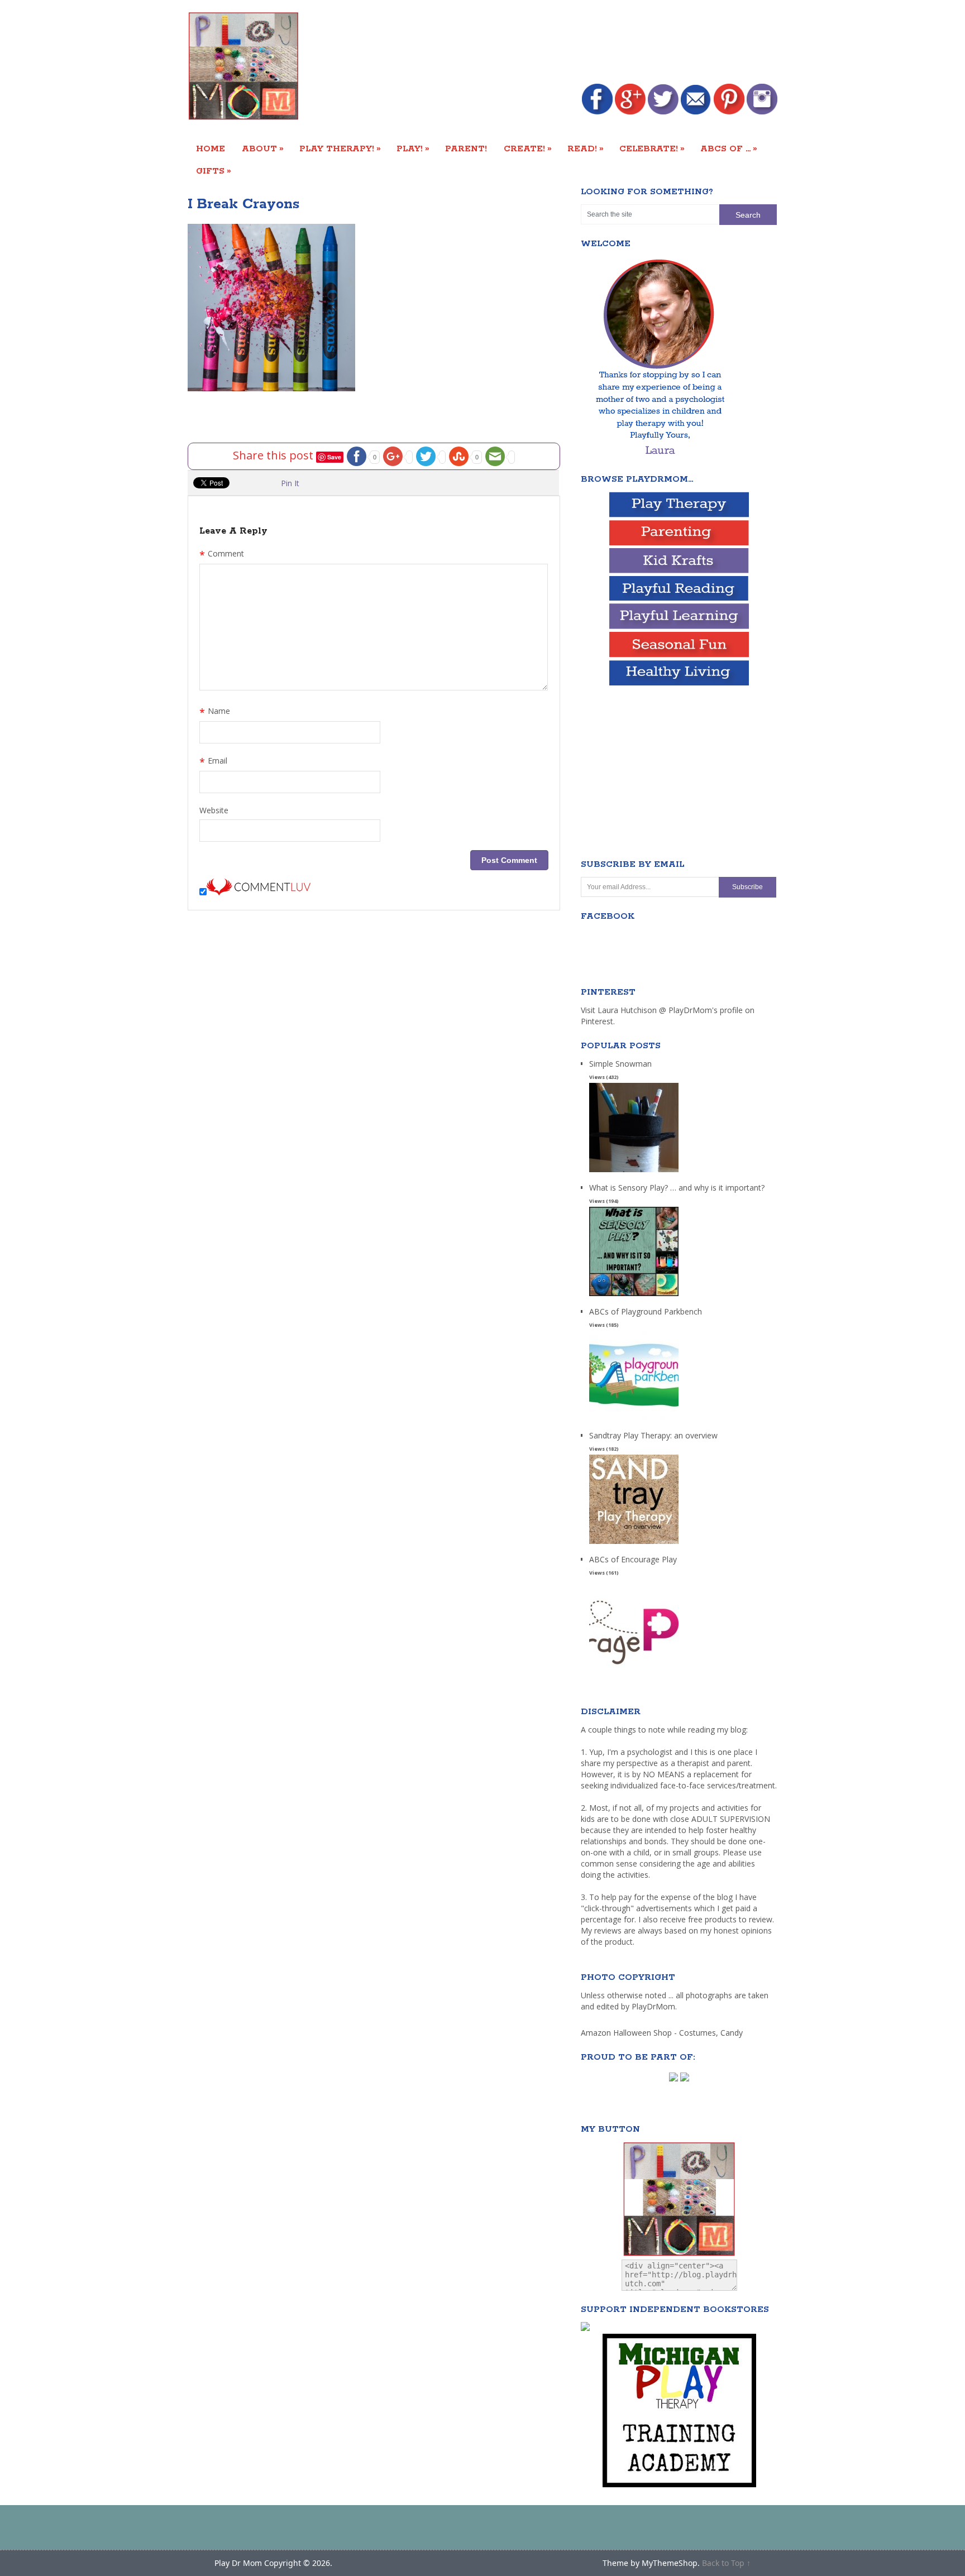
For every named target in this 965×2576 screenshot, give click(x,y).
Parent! (466, 149)
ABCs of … (729, 148)
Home (211, 149)
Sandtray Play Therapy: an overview (653, 1435)
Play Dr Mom (238, 2563)
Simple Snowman (620, 1064)
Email (213, 762)
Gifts (214, 171)
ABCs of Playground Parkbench (646, 1311)
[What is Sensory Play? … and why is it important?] (634, 1296)
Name (215, 712)
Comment (222, 555)
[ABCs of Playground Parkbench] (634, 1420)
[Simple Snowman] (634, 1172)
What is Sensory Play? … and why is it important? (677, 1188)
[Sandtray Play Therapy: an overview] (634, 1544)
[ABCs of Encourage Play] (634, 1668)
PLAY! (413, 148)
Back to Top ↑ (726, 2563)
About (263, 148)
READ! (586, 148)
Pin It (290, 483)
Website (214, 810)
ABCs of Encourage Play (633, 1559)
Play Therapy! (340, 148)
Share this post (274, 455)
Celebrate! (652, 148)
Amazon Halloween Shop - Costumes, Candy (663, 2033)
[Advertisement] (574, 43)
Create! (528, 148)
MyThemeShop (670, 2563)
